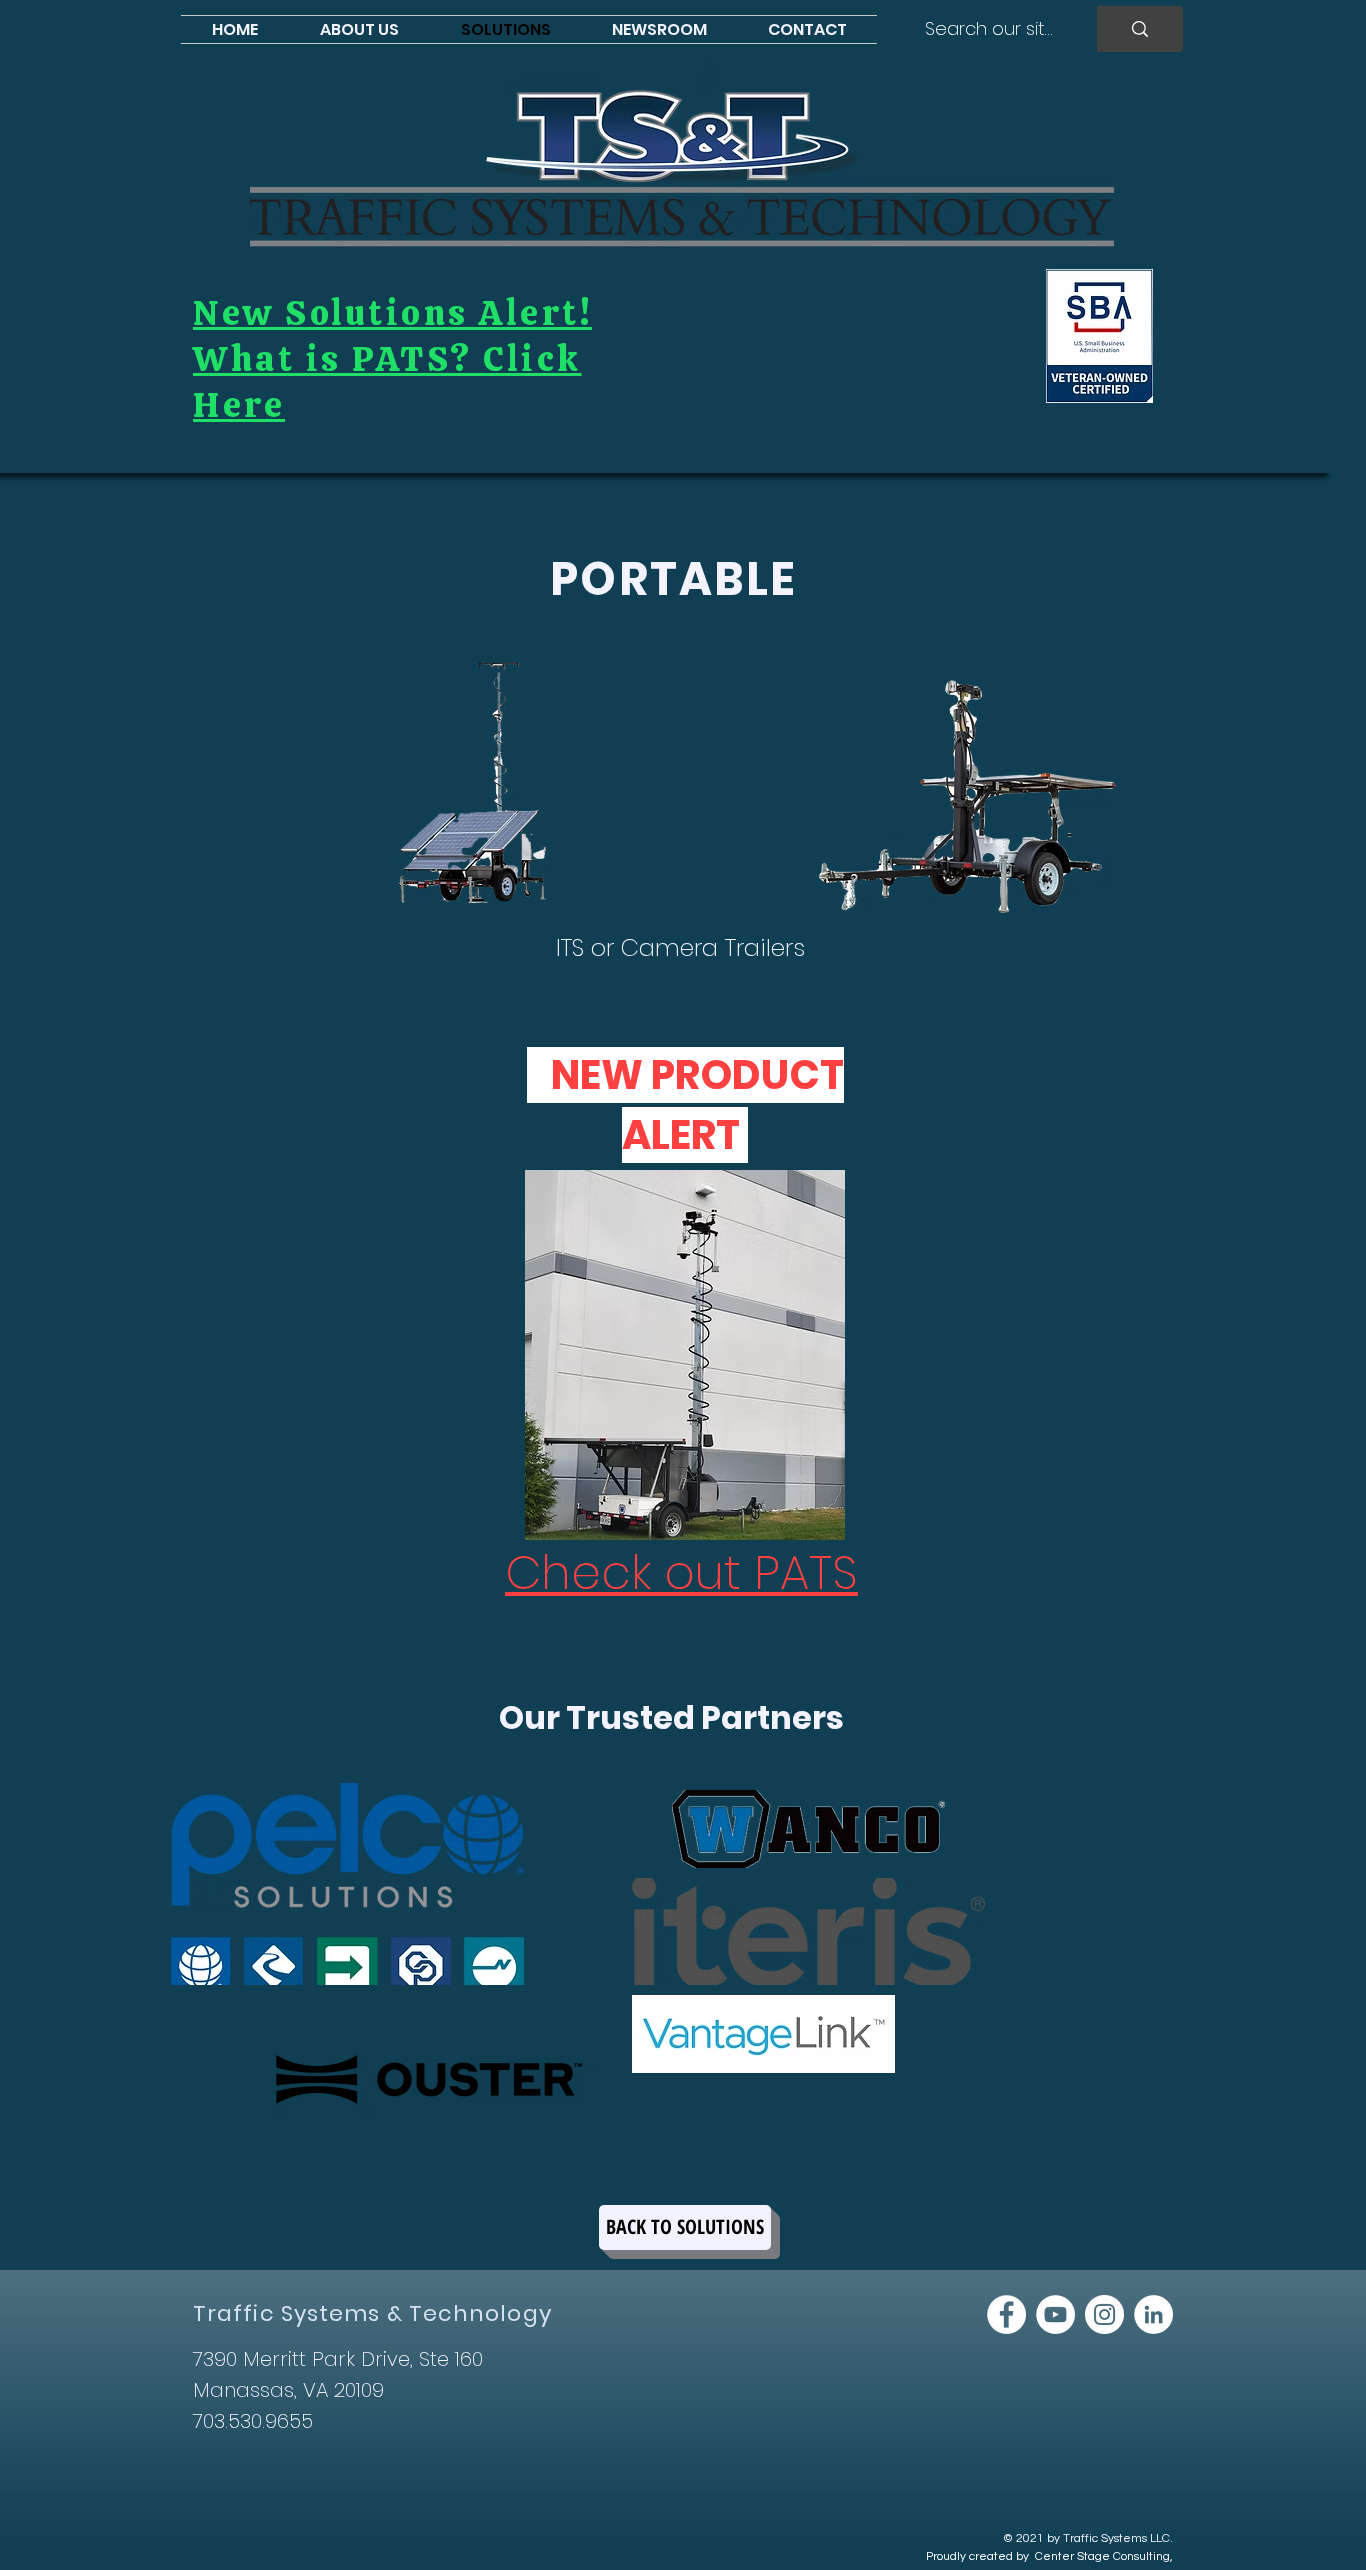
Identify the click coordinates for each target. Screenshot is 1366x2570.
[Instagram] (1104, 2314)
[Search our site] (1140, 29)
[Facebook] (1006, 2314)
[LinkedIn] (1153, 2314)
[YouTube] (1055, 2314)
